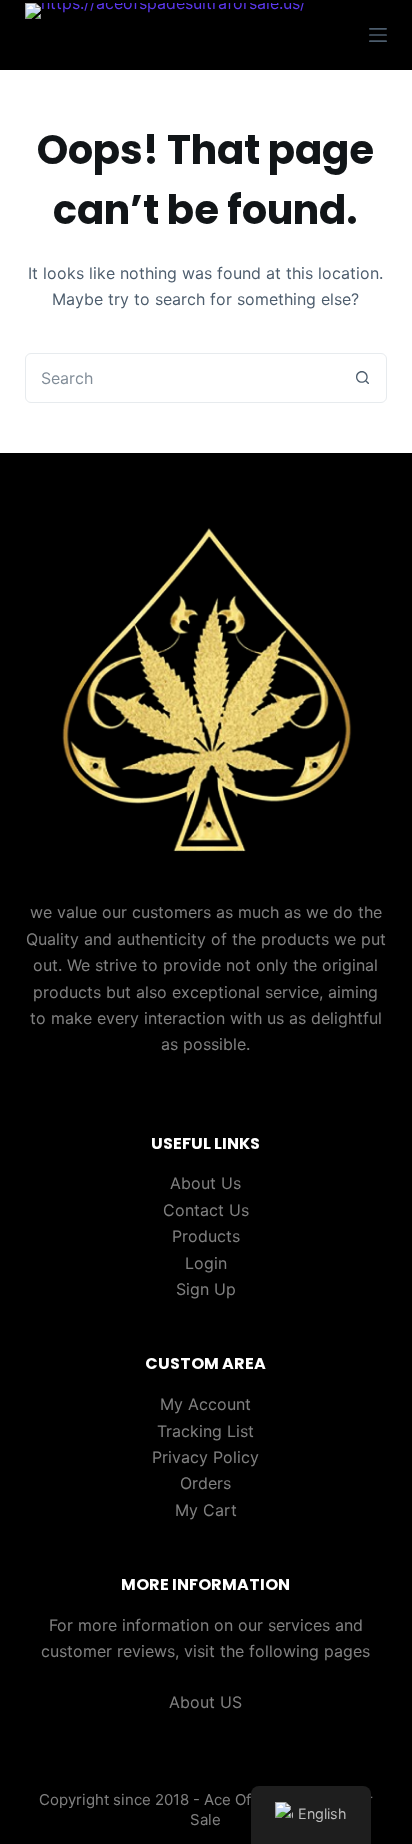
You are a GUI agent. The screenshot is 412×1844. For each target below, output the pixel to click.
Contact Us (206, 1210)
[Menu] (378, 35)
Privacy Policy (205, 1457)
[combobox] (182, 378)
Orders (205, 1483)
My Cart (206, 1510)
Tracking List (205, 1431)
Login (206, 1263)
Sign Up (206, 1289)
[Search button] (362, 378)
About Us (205, 1183)
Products (206, 1236)
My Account (205, 1404)
